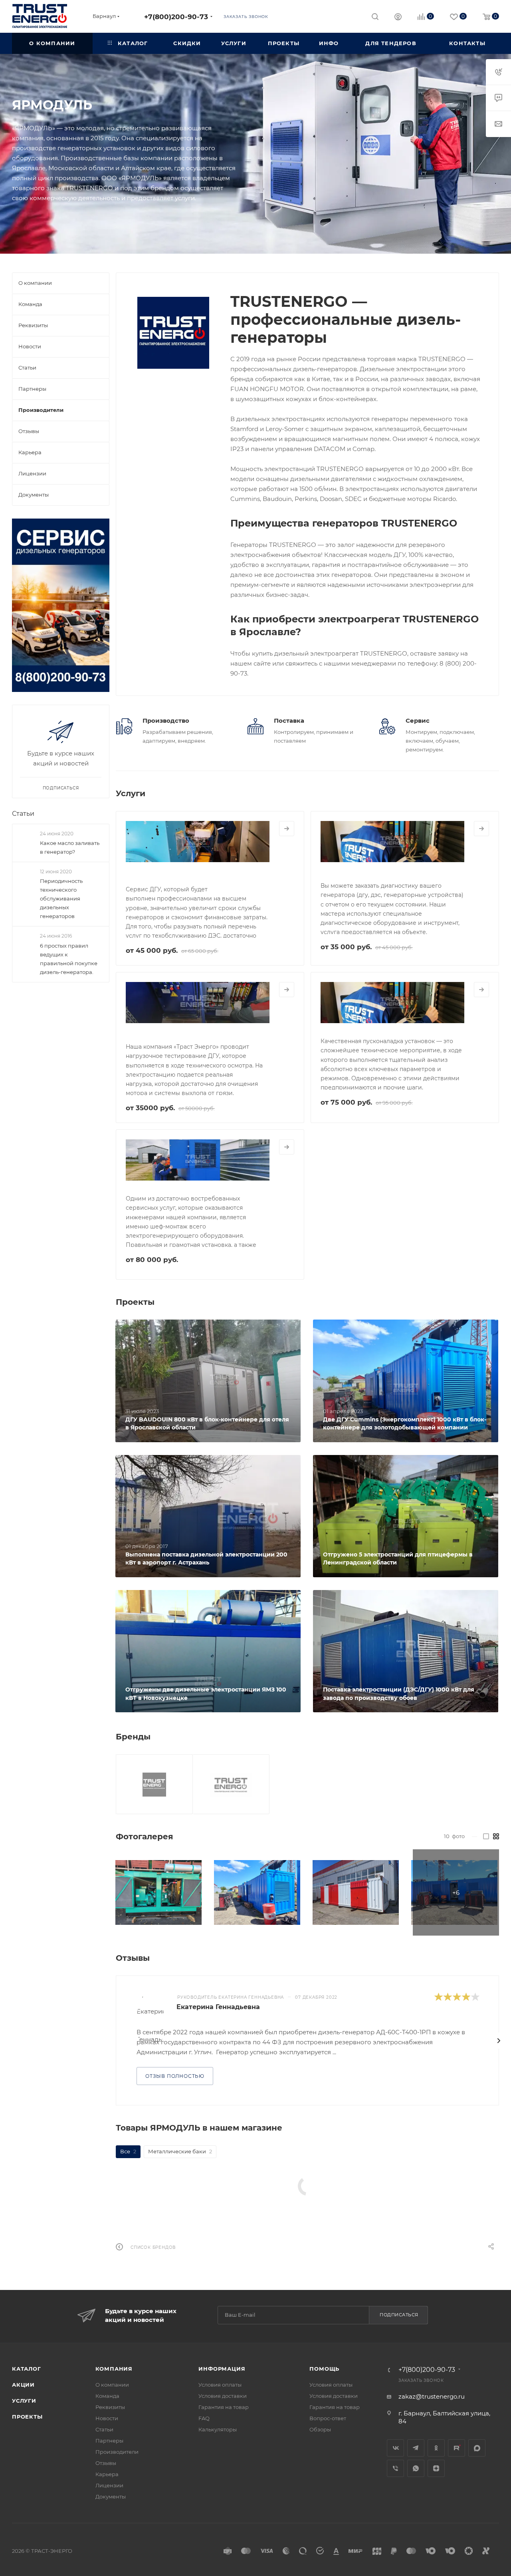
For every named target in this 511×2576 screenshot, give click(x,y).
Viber (395, 2468)
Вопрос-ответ (328, 2418)
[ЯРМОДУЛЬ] (173, 333)
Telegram (416, 2448)
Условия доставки (223, 2396)
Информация (222, 2369)
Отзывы (106, 2463)
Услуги (24, 2401)
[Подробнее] (287, 829)
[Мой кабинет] (398, 18)
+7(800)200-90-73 (176, 17)
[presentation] (499, 2041)
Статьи (23, 814)
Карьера (107, 2474)
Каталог (27, 2369)
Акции (23, 2385)
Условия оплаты (220, 2385)
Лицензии (109, 2485)
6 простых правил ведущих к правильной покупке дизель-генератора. (69, 959)
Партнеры (109, 2441)
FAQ (204, 2418)
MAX (477, 2448)
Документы (111, 2496)
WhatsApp (416, 2468)
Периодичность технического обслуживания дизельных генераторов (61, 898)
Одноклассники (436, 2448)
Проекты (27, 2417)
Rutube (457, 2448)
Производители (117, 2452)
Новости (107, 2418)
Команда (107, 2396)
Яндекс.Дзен (436, 2468)
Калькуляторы (218, 2429)
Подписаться (399, 2315)
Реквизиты (110, 2407)
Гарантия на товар (224, 2407)
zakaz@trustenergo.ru (432, 2396)
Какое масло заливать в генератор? (70, 847)
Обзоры (320, 2429)
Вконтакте (395, 2448)
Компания (114, 2369)
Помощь (324, 2369)
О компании (112, 2385)
